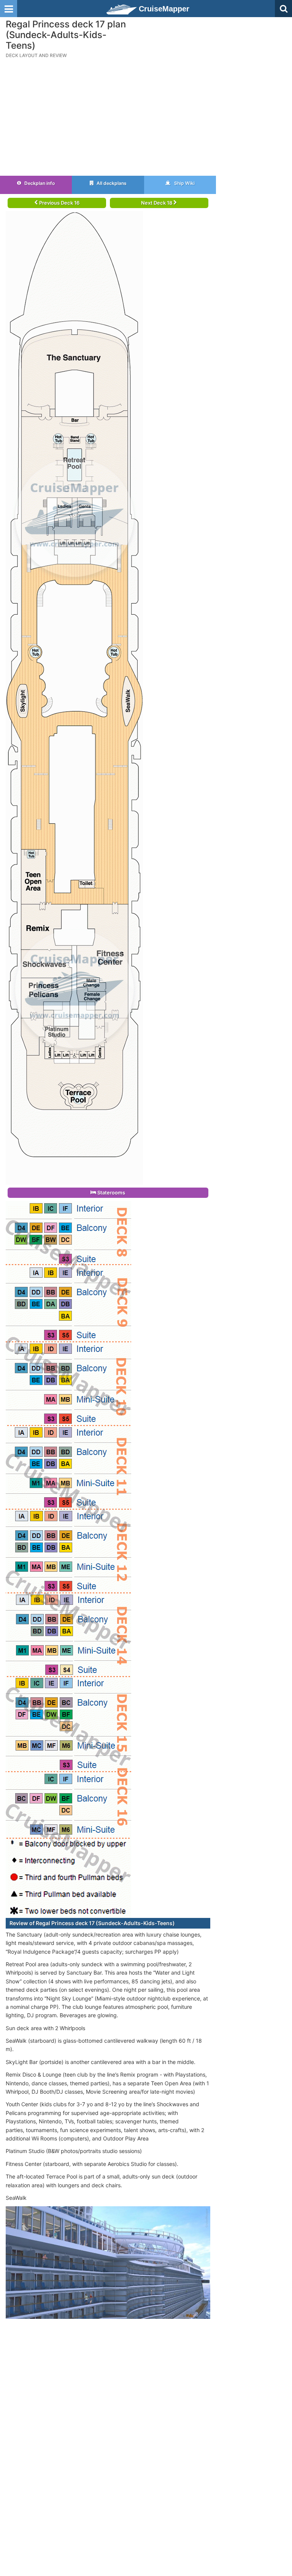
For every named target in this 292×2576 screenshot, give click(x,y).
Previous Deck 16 (59, 203)
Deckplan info (39, 183)
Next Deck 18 (157, 203)
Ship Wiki (184, 183)
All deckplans (111, 183)
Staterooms (111, 1193)
